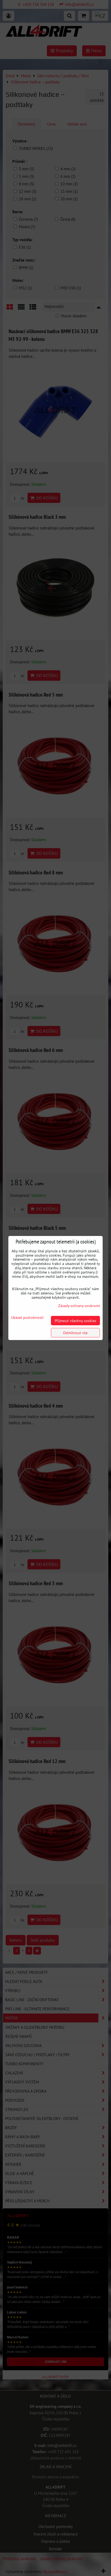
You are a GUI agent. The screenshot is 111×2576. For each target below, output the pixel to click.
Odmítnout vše (75, 1333)
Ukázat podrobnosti (27, 1318)
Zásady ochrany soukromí (79, 1306)
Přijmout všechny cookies (75, 1321)
